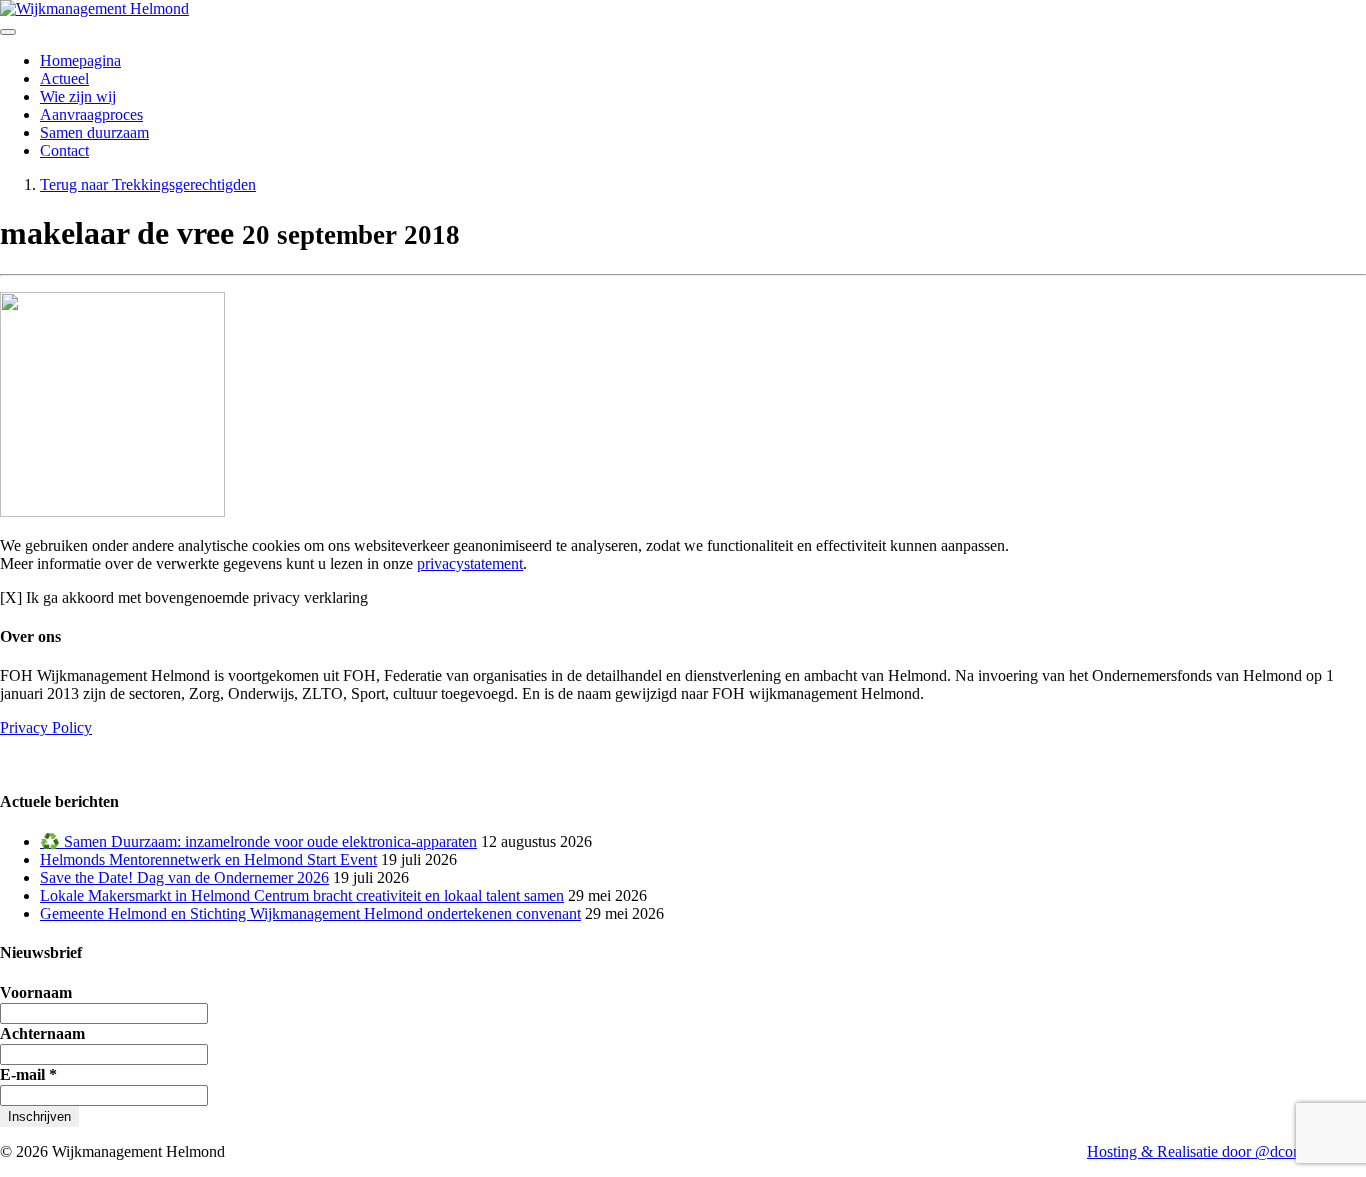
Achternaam (42, 1033)
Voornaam (36, 992)
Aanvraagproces (91, 114)
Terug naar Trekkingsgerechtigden (148, 184)
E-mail (28, 1074)
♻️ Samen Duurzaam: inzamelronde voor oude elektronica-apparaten (258, 841)
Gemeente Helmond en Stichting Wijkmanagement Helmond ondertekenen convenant (310, 913)
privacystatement (470, 563)
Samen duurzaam (94, 132)
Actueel (64, 78)
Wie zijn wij (78, 96)
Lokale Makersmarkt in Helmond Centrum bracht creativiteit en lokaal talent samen (302, 895)
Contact (64, 150)
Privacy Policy (46, 727)
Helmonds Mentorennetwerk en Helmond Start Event (208, 859)
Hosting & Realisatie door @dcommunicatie (1226, 1151)
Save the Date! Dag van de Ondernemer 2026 (184, 877)
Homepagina (80, 60)
